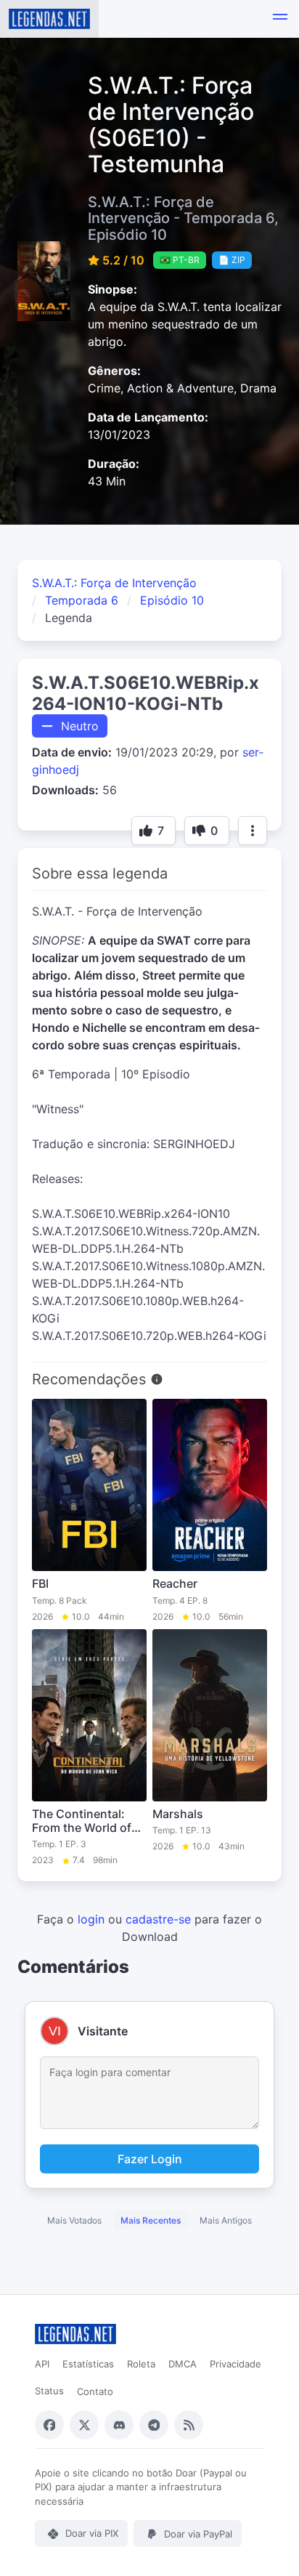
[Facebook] (49, 2425)
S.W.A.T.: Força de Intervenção (114, 583)
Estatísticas (88, 2364)
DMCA (183, 2364)
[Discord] (119, 2425)
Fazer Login (150, 2159)
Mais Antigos (226, 2220)
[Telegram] (154, 2425)
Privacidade (235, 2364)
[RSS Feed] (189, 2425)
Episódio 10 (172, 600)
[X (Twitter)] (84, 2425)
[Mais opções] (253, 831)
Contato (95, 2391)
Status (49, 2391)
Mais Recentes (151, 2220)
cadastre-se (158, 1919)
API (42, 2364)
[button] (280, 19)
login (91, 1919)
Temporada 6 (82, 600)
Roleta (141, 2364)
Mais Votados (74, 2220)
